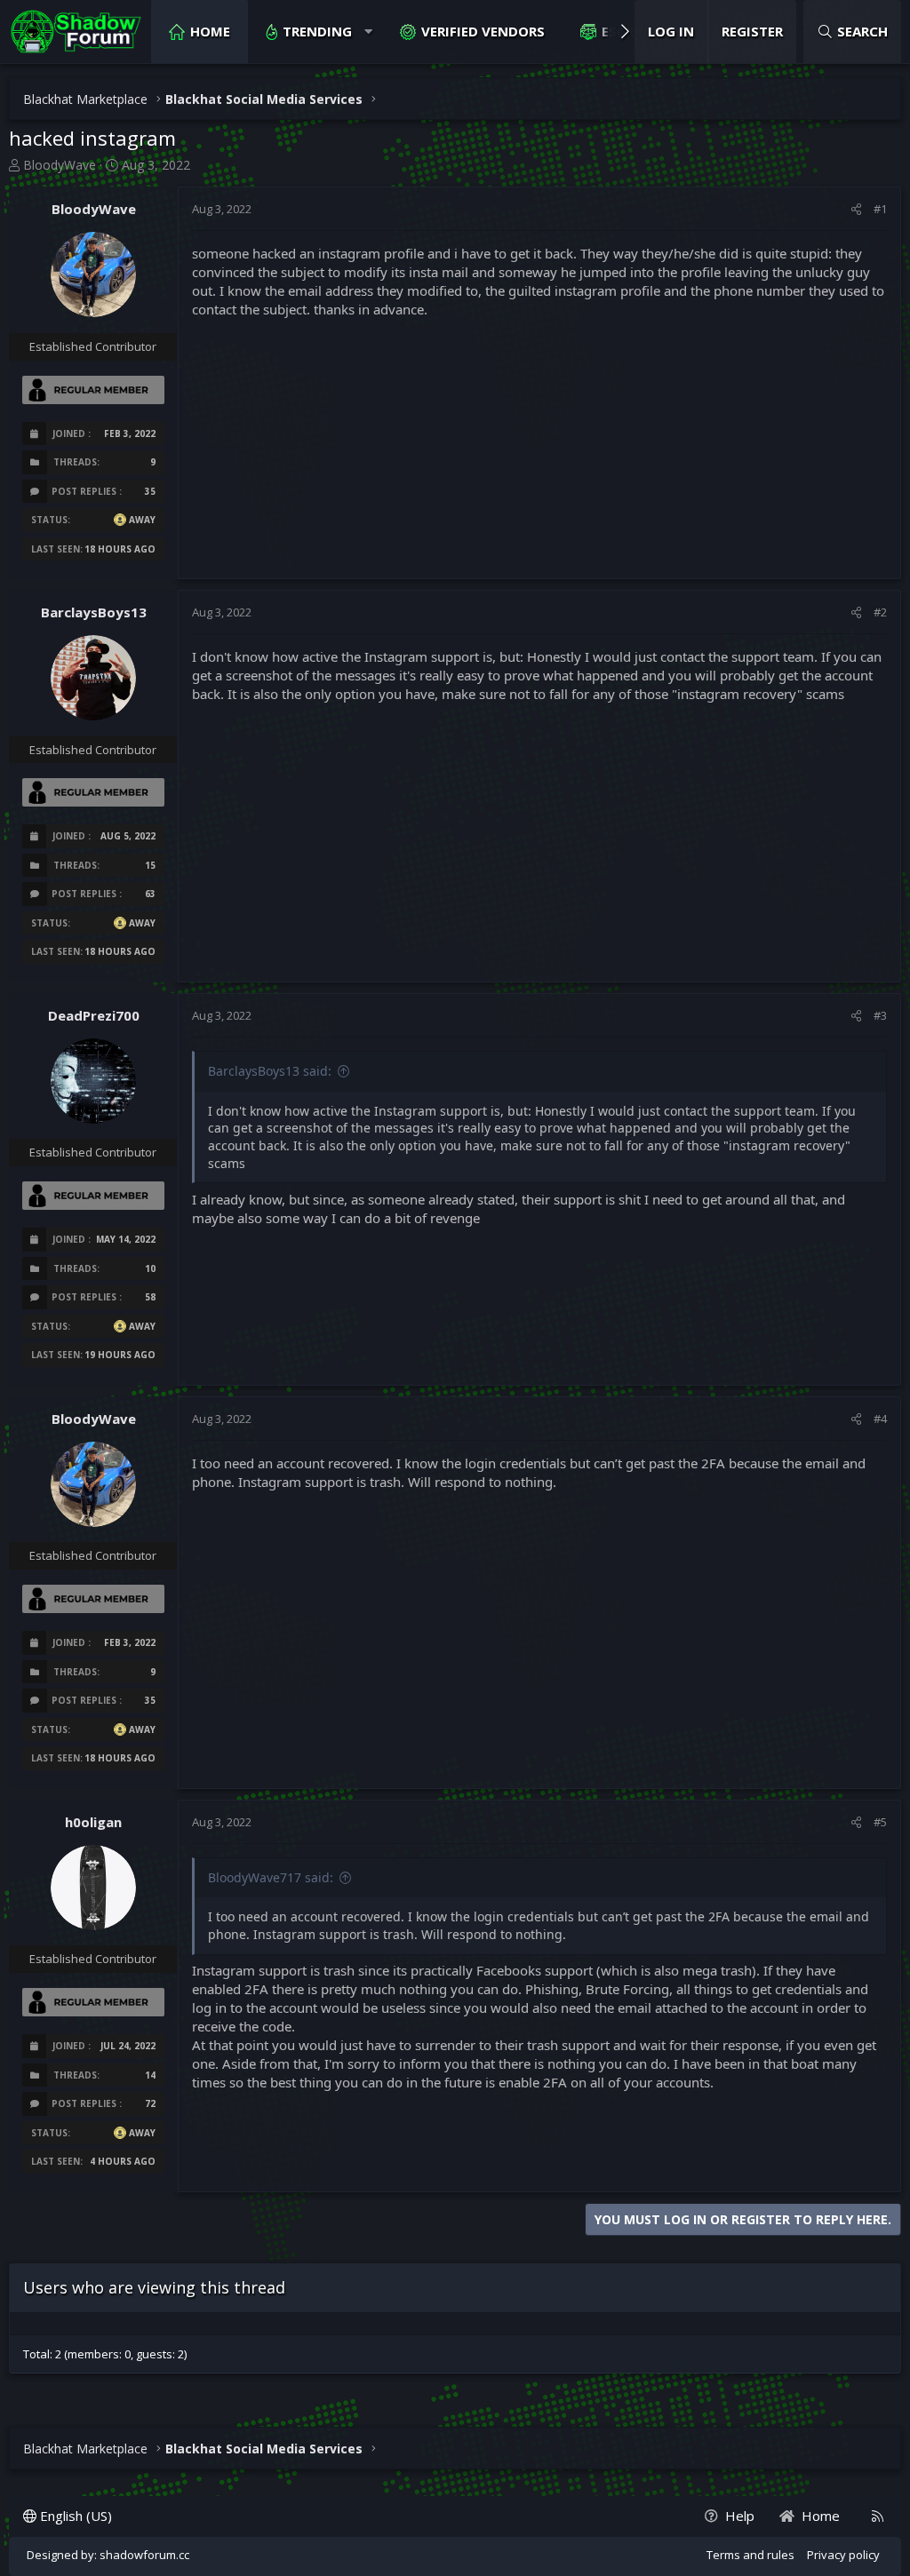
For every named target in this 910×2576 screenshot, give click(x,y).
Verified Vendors (483, 31)
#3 (880, 1015)
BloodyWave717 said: (271, 1877)
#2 (880, 612)
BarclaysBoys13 (94, 612)
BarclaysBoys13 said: (270, 1071)
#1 (880, 209)
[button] (368, 32)
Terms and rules (750, 2555)
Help (740, 2516)
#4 (880, 1419)
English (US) (74, 2516)
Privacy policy (843, 2555)
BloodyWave (60, 165)
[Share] (856, 209)
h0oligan (93, 1822)
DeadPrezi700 (94, 1015)
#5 (880, 1822)
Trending (317, 31)
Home (210, 31)
